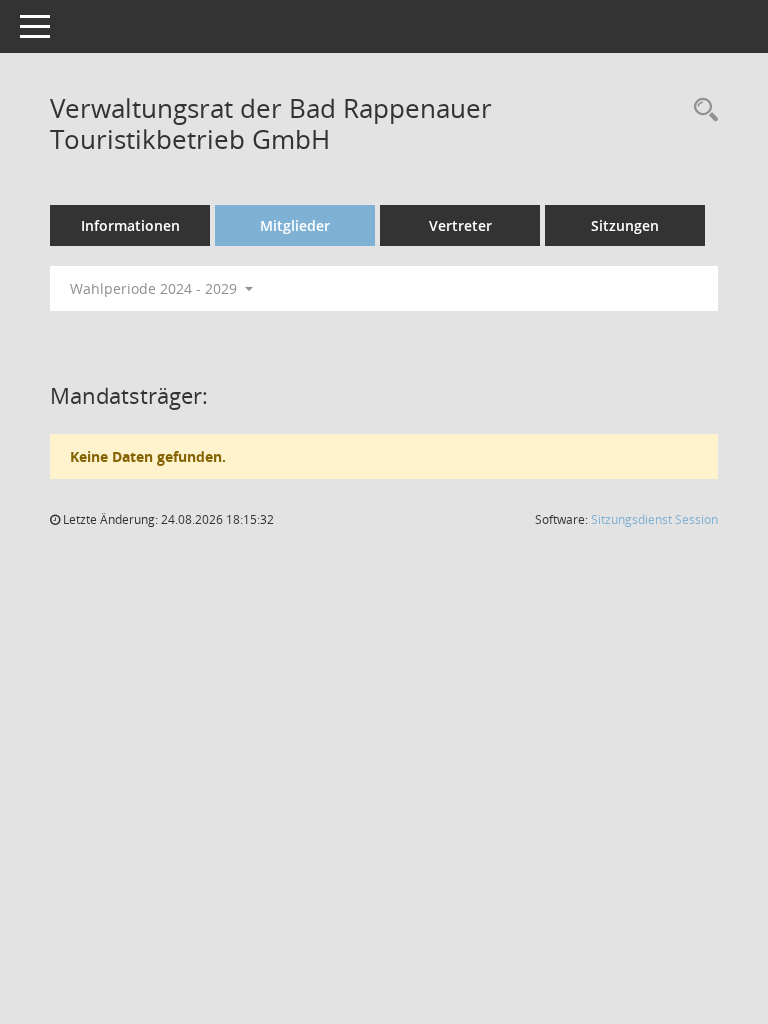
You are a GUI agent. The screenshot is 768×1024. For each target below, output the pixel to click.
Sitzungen (625, 225)
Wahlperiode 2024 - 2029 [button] (155, 288)
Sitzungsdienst (654, 519)
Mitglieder (295, 225)
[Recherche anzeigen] (701, 110)
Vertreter (460, 225)
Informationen (130, 225)
